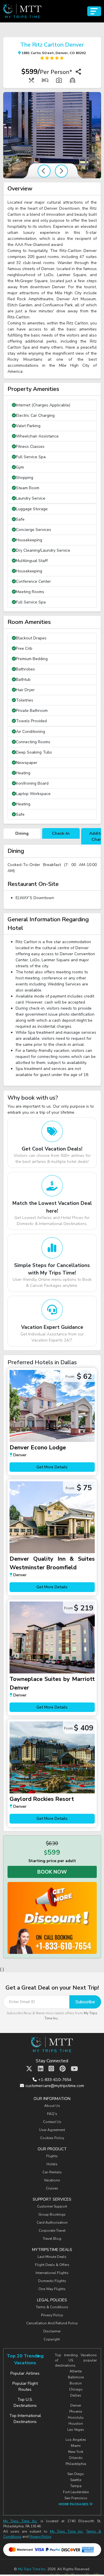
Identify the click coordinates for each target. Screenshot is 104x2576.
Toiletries (25, 700)
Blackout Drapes (31, 638)
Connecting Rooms (33, 742)
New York (76, 2452)
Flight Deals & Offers (52, 2265)
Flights (52, 2156)
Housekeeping (29, 540)
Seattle (76, 2480)
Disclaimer (52, 2331)
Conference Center (33, 581)
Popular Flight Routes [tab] (25, 2386)
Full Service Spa (31, 457)
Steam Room (28, 488)
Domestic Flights (52, 2281)
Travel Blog (52, 2239)
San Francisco (76, 2498)
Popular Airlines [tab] (25, 2373)
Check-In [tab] (61, 833)
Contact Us (52, 2122)
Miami (76, 2446)
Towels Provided (31, 721)
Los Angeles (76, 2440)
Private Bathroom (32, 711)
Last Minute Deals (52, 2257)
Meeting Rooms (30, 592)
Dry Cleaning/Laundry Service (43, 550)
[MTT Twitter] (29, 2069)
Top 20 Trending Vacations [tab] (25, 2359)
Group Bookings (52, 2214)
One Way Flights (52, 2289)
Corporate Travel (52, 2231)
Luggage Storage (32, 509)
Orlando (76, 2458)
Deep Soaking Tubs (34, 752)
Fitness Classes (30, 447)
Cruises (52, 2188)
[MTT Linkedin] (41, 2069)
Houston (76, 2424)
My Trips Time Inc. (20, 2521)
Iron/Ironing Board (32, 783)
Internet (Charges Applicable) (43, 405)
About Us (52, 2106)
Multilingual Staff (32, 561)
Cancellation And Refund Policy (52, 2323)
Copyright (52, 2339)
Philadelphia (76, 2464)
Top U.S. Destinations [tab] (25, 2403)
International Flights (52, 2273)
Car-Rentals (52, 2172)
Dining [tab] (22, 833)
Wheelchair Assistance (37, 436)
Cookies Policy (52, 2138)
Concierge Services (34, 530)
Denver (76, 2405)
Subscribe (85, 2002)
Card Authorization (52, 2223)
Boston (76, 2383)
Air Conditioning (30, 732)
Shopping (25, 478)
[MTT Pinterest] (63, 2069)
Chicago (76, 2389)
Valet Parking (28, 426)
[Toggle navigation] (94, 11)
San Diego (76, 2474)
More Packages (74, 2504)
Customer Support (52, 2206)
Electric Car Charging (35, 415)
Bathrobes (25, 669)
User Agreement (52, 2130)
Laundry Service (31, 498)
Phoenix (76, 2411)
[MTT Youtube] (74, 2069)
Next (61, 171)
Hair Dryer (25, 690)
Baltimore (76, 2377)
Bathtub (23, 680)
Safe (20, 519)
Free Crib (24, 648)
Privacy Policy (52, 2315)
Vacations (52, 2180)
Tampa (76, 2486)
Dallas (76, 2395)
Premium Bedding (32, 659)
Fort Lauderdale (76, 2492)
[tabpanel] (52, 877)
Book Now (52, 1872)
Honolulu (76, 2418)
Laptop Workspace (33, 794)
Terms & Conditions (52, 2307)
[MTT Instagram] (51, 2069)
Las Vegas (76, 2430)
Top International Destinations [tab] (25, 2419)
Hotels (52, 2164)
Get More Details (52, 1467)
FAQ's (52, 2114)
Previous (44, 171)
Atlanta (76, 2371)
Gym (20, 467)
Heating (23, 773)
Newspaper (27, 763)
